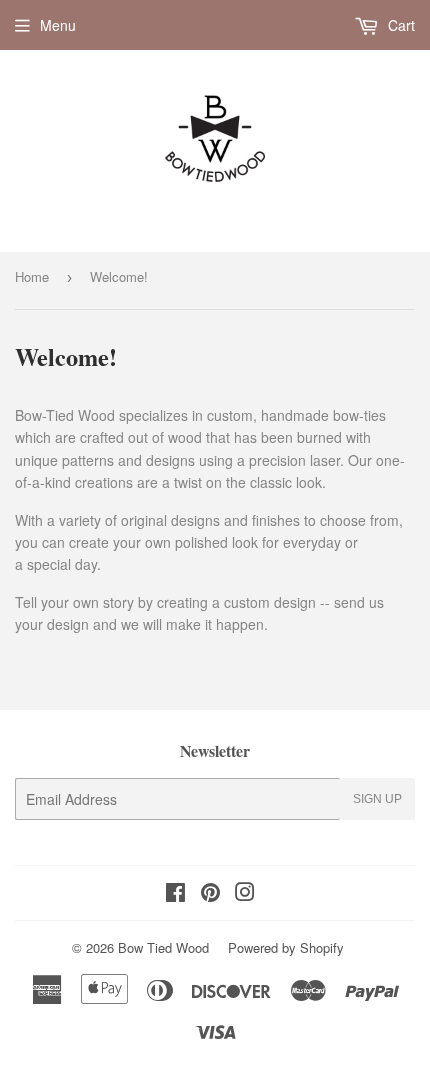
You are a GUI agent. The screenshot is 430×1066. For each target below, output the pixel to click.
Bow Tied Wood (163, 947)
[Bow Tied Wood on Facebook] (175, 894)
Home (32, 276)
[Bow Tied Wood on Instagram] (245, 894)
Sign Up (377, 799)
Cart (399, 25)
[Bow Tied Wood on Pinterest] (210, 894)
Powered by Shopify (286, 947)
